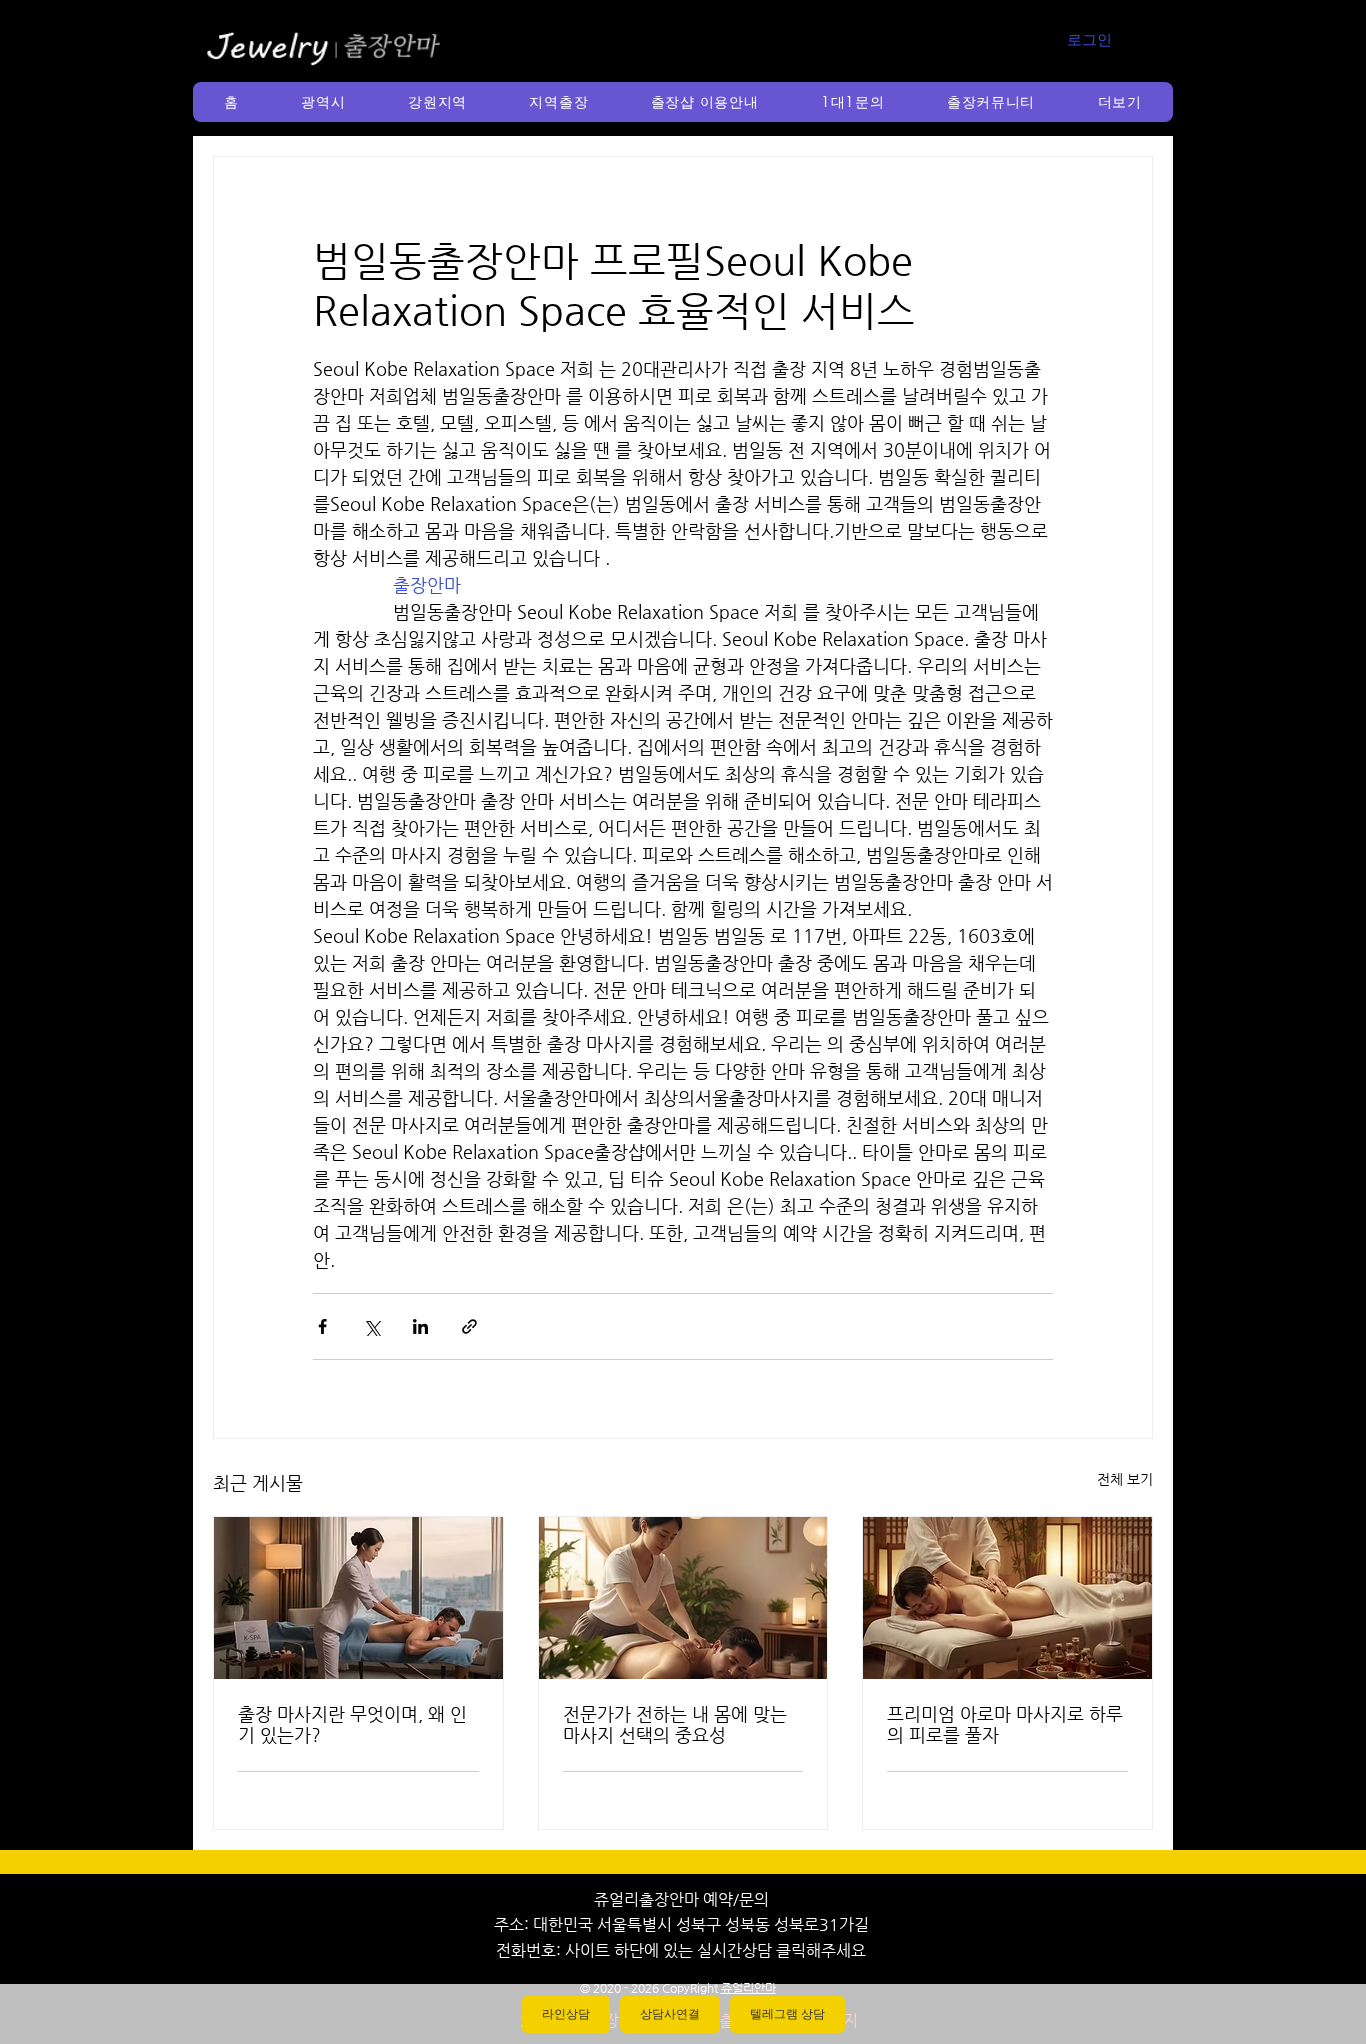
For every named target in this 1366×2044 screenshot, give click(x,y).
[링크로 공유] (469, 1326)
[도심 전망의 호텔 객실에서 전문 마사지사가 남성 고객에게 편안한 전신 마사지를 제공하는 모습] (358, 1598)
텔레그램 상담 (787, 2014)
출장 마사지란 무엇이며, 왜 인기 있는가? (352, 1724)
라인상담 (566, 2014)
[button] (323, 102)
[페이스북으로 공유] (322, 1326)
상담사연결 (670, 2014)
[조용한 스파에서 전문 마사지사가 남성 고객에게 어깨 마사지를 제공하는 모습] (683, 1598)
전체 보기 (1125, 1479)
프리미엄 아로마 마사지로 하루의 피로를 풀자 (1005, 1724)
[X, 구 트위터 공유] (371, 1326)
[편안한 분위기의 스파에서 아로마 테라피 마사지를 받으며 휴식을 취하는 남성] (1007, 1598)
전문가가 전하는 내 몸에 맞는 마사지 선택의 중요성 (675, 1724)
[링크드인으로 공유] (420, 1326)
